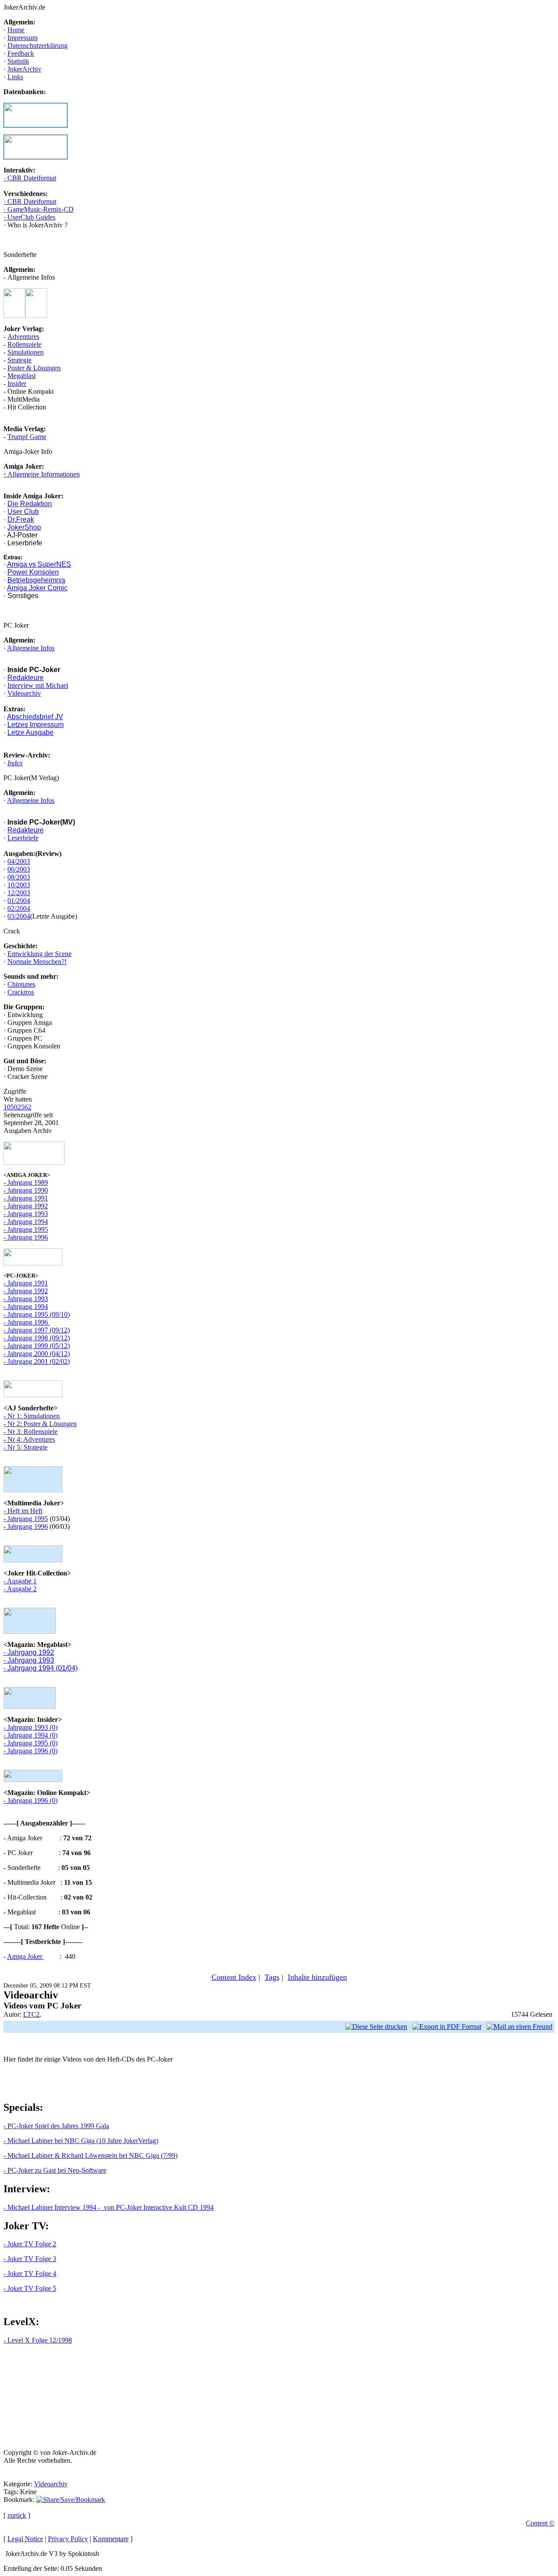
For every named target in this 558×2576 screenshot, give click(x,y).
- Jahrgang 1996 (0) (31, 1751)
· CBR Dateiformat (30, 178)
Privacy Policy (68, 2539)
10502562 (17, 1107)
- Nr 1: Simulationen (32, 1416)
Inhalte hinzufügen (317, 1977)
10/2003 (19, 885)
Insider (17, 384)
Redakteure (26, 678)
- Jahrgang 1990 (26, 1190)
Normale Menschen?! (37, 962)
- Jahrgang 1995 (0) (31, 1743)
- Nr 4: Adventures (29, 1439)
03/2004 (19, 916)
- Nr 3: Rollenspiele (31, 1432)
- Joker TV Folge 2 (30, 2244)
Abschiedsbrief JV (35, 717)
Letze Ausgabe (31, 732)
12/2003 (19, 893)
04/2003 (19, 861)
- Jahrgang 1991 (26, 1198)
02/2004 (19, 908)
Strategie (19, 360)
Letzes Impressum (36, 725)
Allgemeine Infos (31, 648)
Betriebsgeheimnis (36, 580)
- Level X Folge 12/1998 (38, 2340)
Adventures (23, 336)
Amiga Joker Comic (37, 588)
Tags (272, 1977)
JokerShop (24, 527)
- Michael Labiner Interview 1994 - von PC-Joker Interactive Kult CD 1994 (109, 2207)
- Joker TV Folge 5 (30, 2288)
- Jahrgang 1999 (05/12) (37, 1346)
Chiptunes (21, 984)
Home (16, 30)
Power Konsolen (33, 572)
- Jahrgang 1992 (26, 1206)
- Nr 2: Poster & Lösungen (40, 1424)
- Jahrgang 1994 (26, 1222)
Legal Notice (25, 2539)
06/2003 (19, 869)
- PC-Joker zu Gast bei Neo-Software (55, 2170)
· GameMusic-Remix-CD (39, 209)
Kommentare (111, 2539)
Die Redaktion (30, 504)
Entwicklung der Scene (39, 954)
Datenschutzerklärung (37, 46)
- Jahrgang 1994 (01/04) (41, 1668)
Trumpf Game (27, 437)
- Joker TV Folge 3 (30, 2259)
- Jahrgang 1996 (26, 1237)
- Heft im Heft (23, 1511)
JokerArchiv (24, 69)
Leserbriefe (23, 838)
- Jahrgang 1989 (26, 1182)
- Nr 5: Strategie (26, 1447)
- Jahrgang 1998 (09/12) (37, 1338)
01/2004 (19, 901)
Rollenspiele (24, 344)
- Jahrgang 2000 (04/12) (37, 1354)
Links (15, 77)
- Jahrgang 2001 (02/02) (37, 1361)
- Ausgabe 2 (20, 1589)
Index (15, 763)
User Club (23, 512)
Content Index (234, 1977)
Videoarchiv (24, 693)
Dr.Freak (21, 519)
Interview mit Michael (38, 685)
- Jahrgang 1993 (26, 1214)
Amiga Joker (26, 1956)
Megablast (22, 376)
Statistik (18, 61)
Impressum (22, 38)
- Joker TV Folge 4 (30, 2273)
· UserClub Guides (29, 217)
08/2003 (19, 877)
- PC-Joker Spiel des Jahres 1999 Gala (56, 2126)
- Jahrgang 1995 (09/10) (37, 1314)
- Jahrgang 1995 (26, 1229)
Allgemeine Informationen (43, 474)
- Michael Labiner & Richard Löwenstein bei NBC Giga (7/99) (90, 2155)
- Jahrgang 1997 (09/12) (37, 1330)
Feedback (21, 53)
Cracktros (21, 992)
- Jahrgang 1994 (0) (31, 1735)
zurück (17, 2515)
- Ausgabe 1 (20, 1581)
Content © (540, 2523)
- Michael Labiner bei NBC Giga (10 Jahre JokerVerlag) (81, 2141)
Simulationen (26, 352)
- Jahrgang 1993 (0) (31, 1727)
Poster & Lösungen (34, 368)
